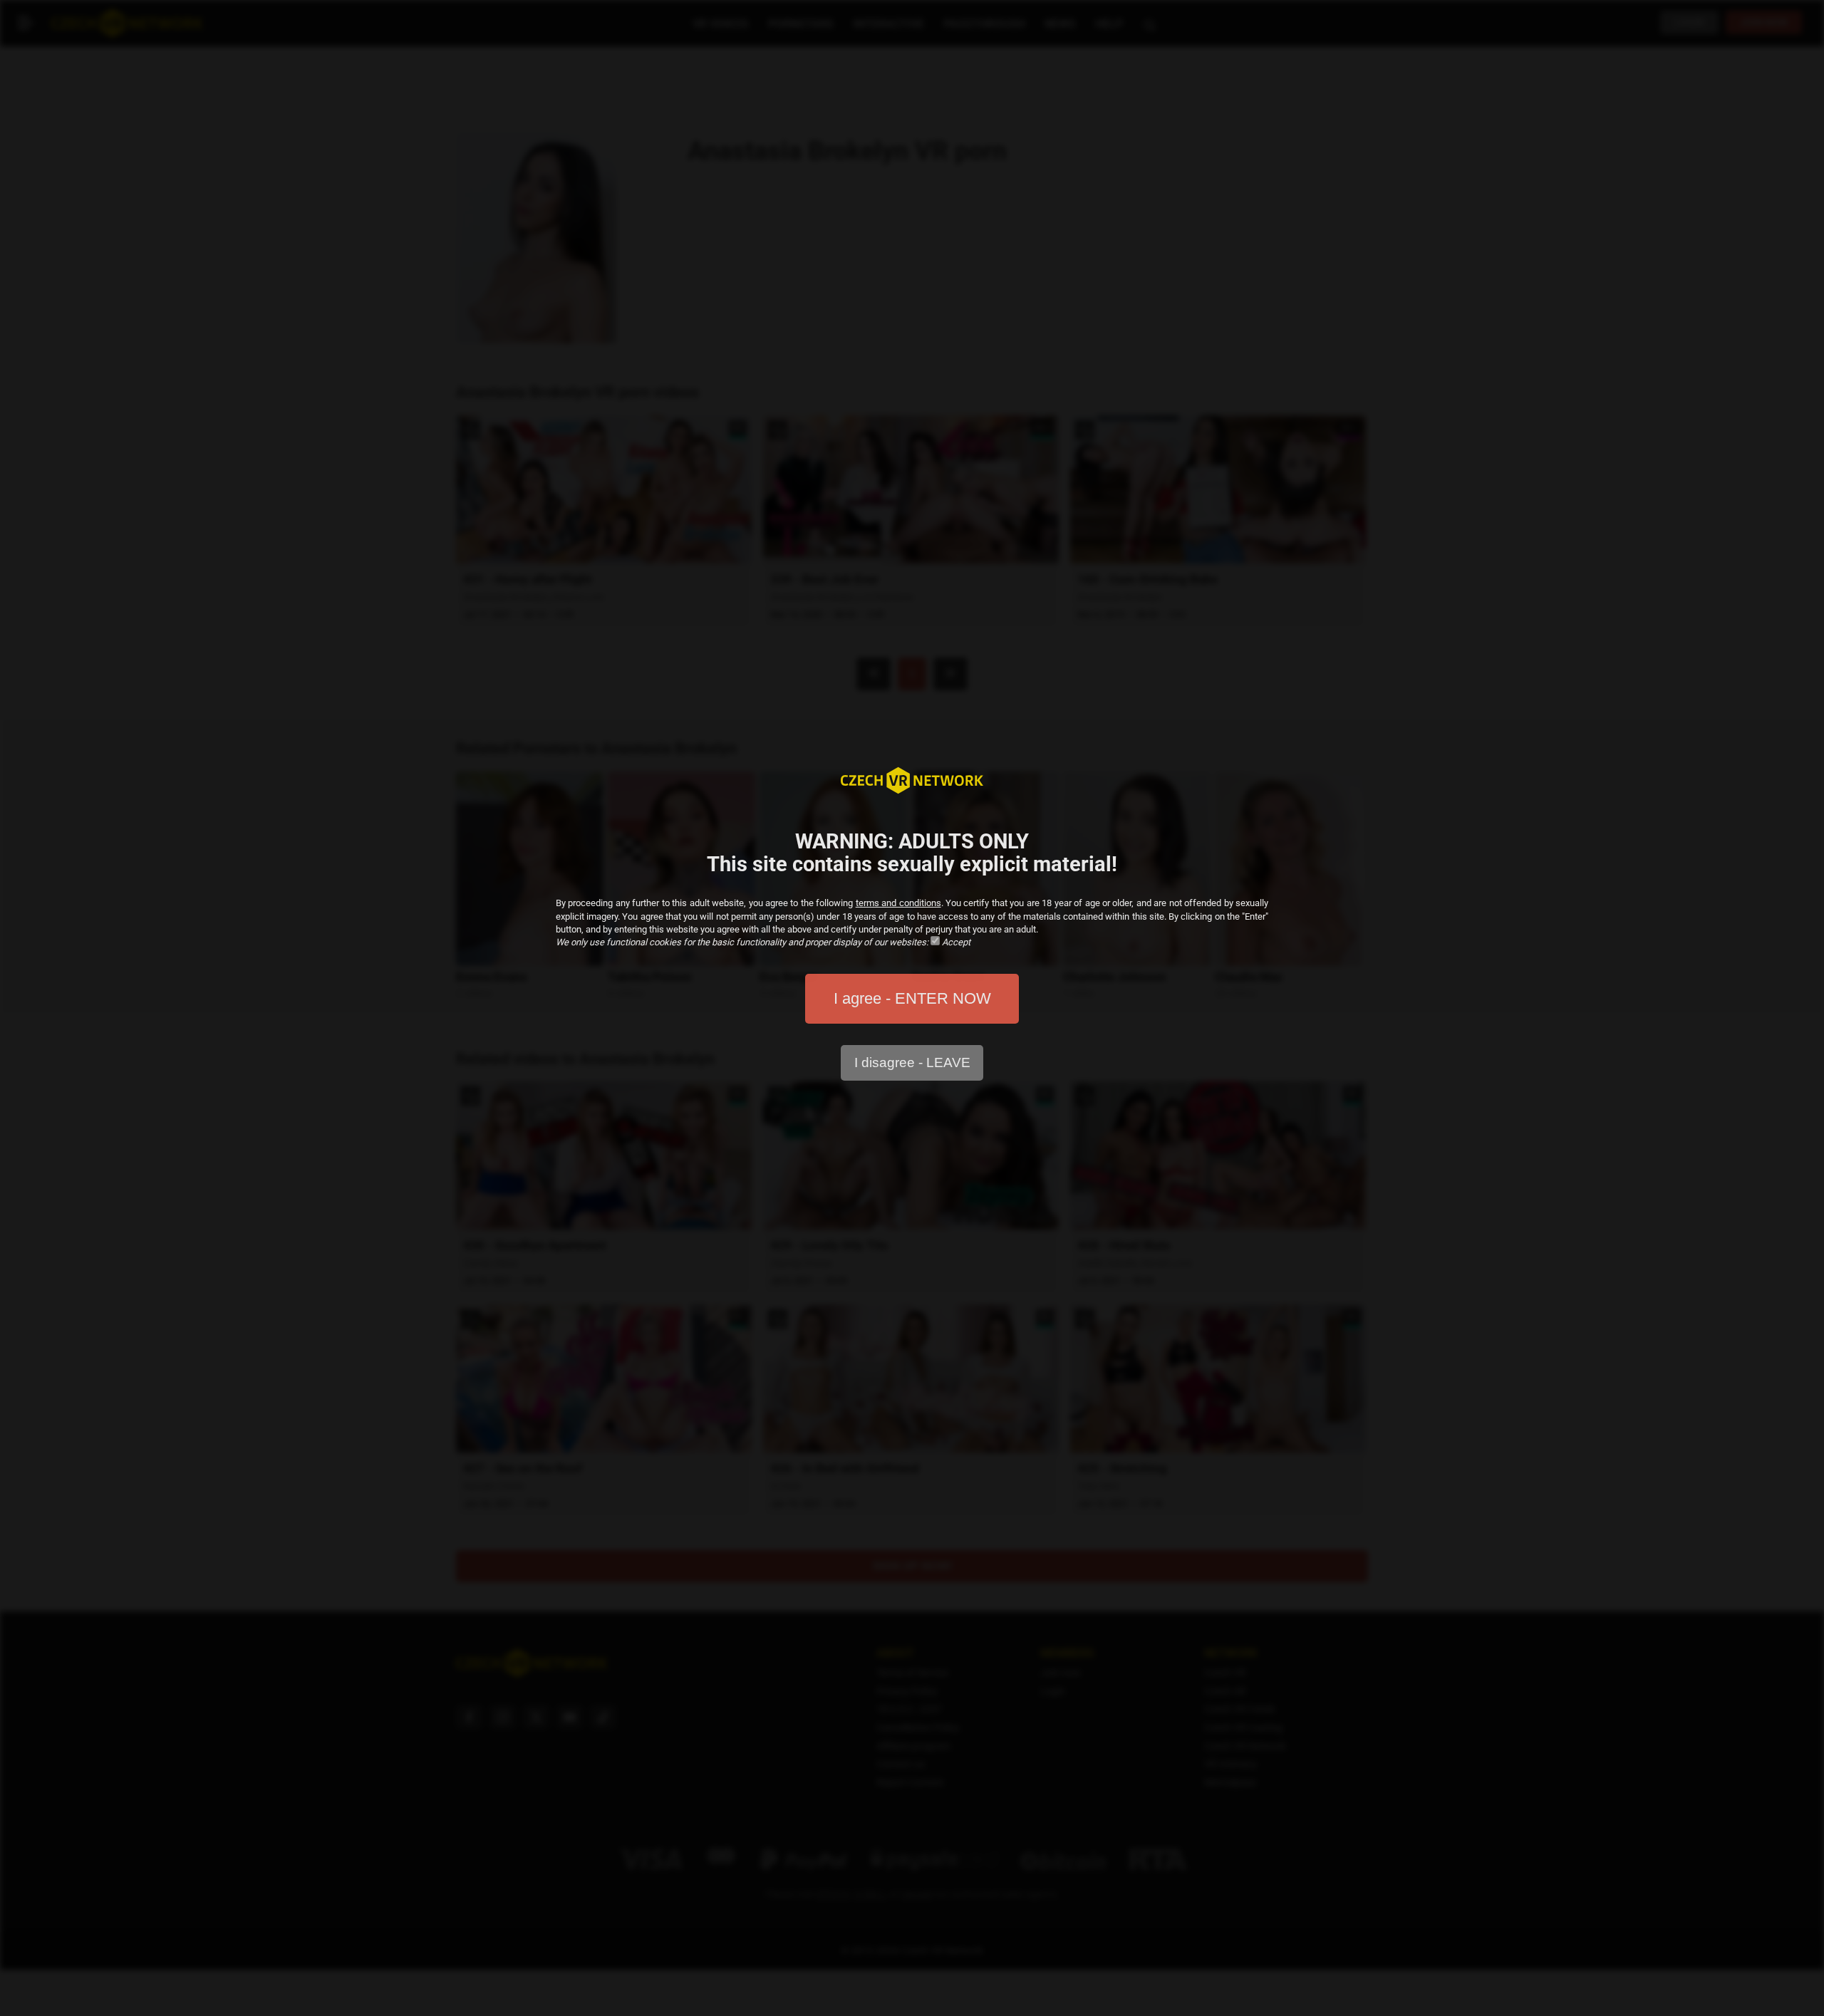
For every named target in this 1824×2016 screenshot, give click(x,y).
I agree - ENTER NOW (912, 998)
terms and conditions (898, 903)
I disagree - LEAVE (912, 1062)
